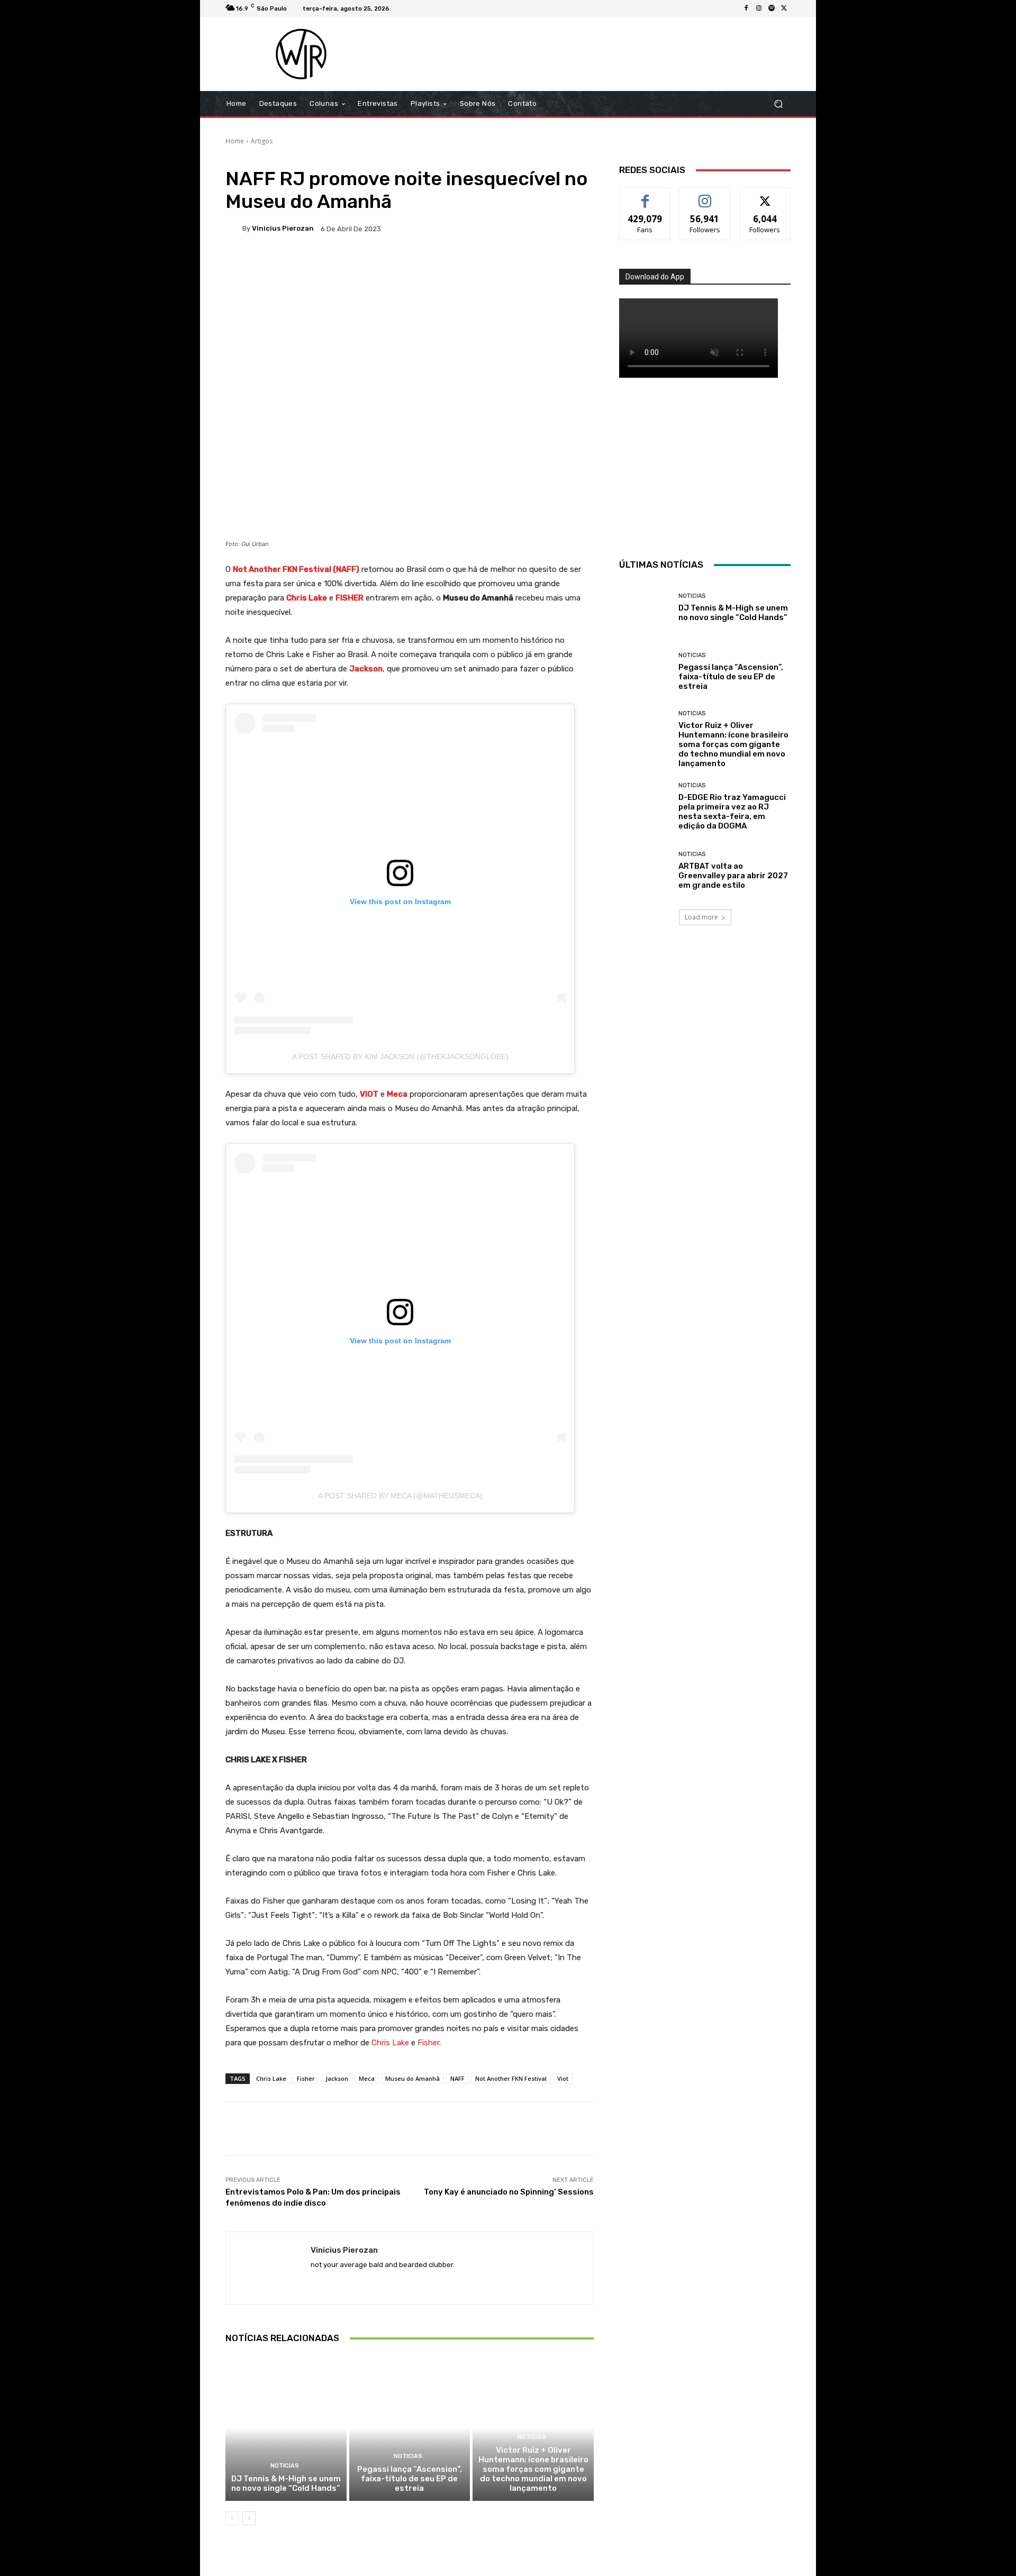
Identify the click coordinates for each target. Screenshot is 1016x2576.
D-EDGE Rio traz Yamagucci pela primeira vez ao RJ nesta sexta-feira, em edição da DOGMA (732, 812)
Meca (367, 2078)
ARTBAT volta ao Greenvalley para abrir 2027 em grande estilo (733, 876)
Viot (563, 2078)
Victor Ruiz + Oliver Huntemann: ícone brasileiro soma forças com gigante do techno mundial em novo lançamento (533, 2469)
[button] (778, 104)
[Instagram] (759, 8)
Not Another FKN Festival (511, 2078)
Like (645, 195)
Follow (705, 195)
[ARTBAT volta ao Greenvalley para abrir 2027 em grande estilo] (645, 871)
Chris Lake (271, 2078)
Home (235, 141)
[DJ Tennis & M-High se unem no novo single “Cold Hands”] (286, 2428)
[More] (567, 265)
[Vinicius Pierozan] (234, 229)
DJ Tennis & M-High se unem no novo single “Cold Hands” (286, 2483)
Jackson (337, 2078)
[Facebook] (746, 8)
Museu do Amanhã (412, 2078)
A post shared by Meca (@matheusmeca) (400, 1496)
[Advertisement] (596, 54)
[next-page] (249, 2518)
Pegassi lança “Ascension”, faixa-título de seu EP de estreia (410, 2479)
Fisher (306, 2078)
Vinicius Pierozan (283, 228)
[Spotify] (772, 8)
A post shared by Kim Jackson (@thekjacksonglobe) (400, 1057)
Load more (701, 917)
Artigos (262, 141)
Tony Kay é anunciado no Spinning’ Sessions (509, 2192)
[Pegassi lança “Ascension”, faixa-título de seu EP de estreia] (410, 2428)
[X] (784, 8)
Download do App (655, 277)
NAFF (457, 2078)
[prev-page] (232, 2518)
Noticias (285, 2466)
